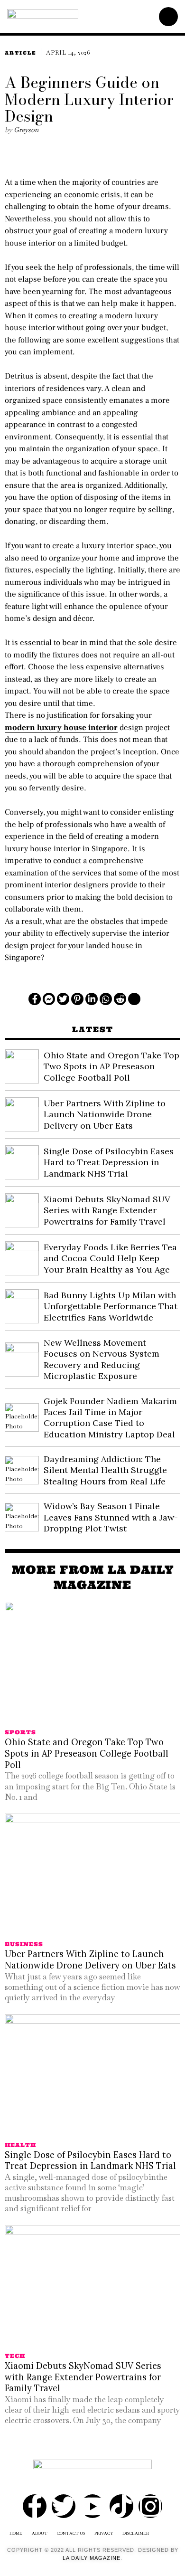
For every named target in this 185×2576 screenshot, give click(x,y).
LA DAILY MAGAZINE (92, 2558)
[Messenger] (49, 999)
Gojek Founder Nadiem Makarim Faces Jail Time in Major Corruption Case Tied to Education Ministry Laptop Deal (110, 1418)
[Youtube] (92, 2506)
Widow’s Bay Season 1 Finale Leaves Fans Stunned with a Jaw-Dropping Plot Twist (111, 1517)
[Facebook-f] (35, 2506)
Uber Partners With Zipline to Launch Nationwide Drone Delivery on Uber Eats (105, 1114)
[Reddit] (120, 999)
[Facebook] (35, 999)
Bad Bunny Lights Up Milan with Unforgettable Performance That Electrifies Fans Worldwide (111, 1306)
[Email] (134, 999)
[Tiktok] (121, 2506)
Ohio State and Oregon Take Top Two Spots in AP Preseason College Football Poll (111, 1066)
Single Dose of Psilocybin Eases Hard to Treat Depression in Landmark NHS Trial (109, 1162)
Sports (20, 1732)
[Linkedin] (92, 999)
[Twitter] (63, 999)
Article (20, 53)
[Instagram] (150, 2506)
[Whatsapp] (106, 999)
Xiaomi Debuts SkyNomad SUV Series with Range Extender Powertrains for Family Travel (107, 1210)
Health (20, 2145)
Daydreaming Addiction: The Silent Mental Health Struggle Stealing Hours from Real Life (105, 1470)
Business (24, 1944)
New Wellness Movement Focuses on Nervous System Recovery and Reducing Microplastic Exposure (102, 1359)
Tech (15, 2356)
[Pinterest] (77, 999)
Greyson (26, 130)
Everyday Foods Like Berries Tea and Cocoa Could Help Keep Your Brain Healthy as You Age (110, 1258)
